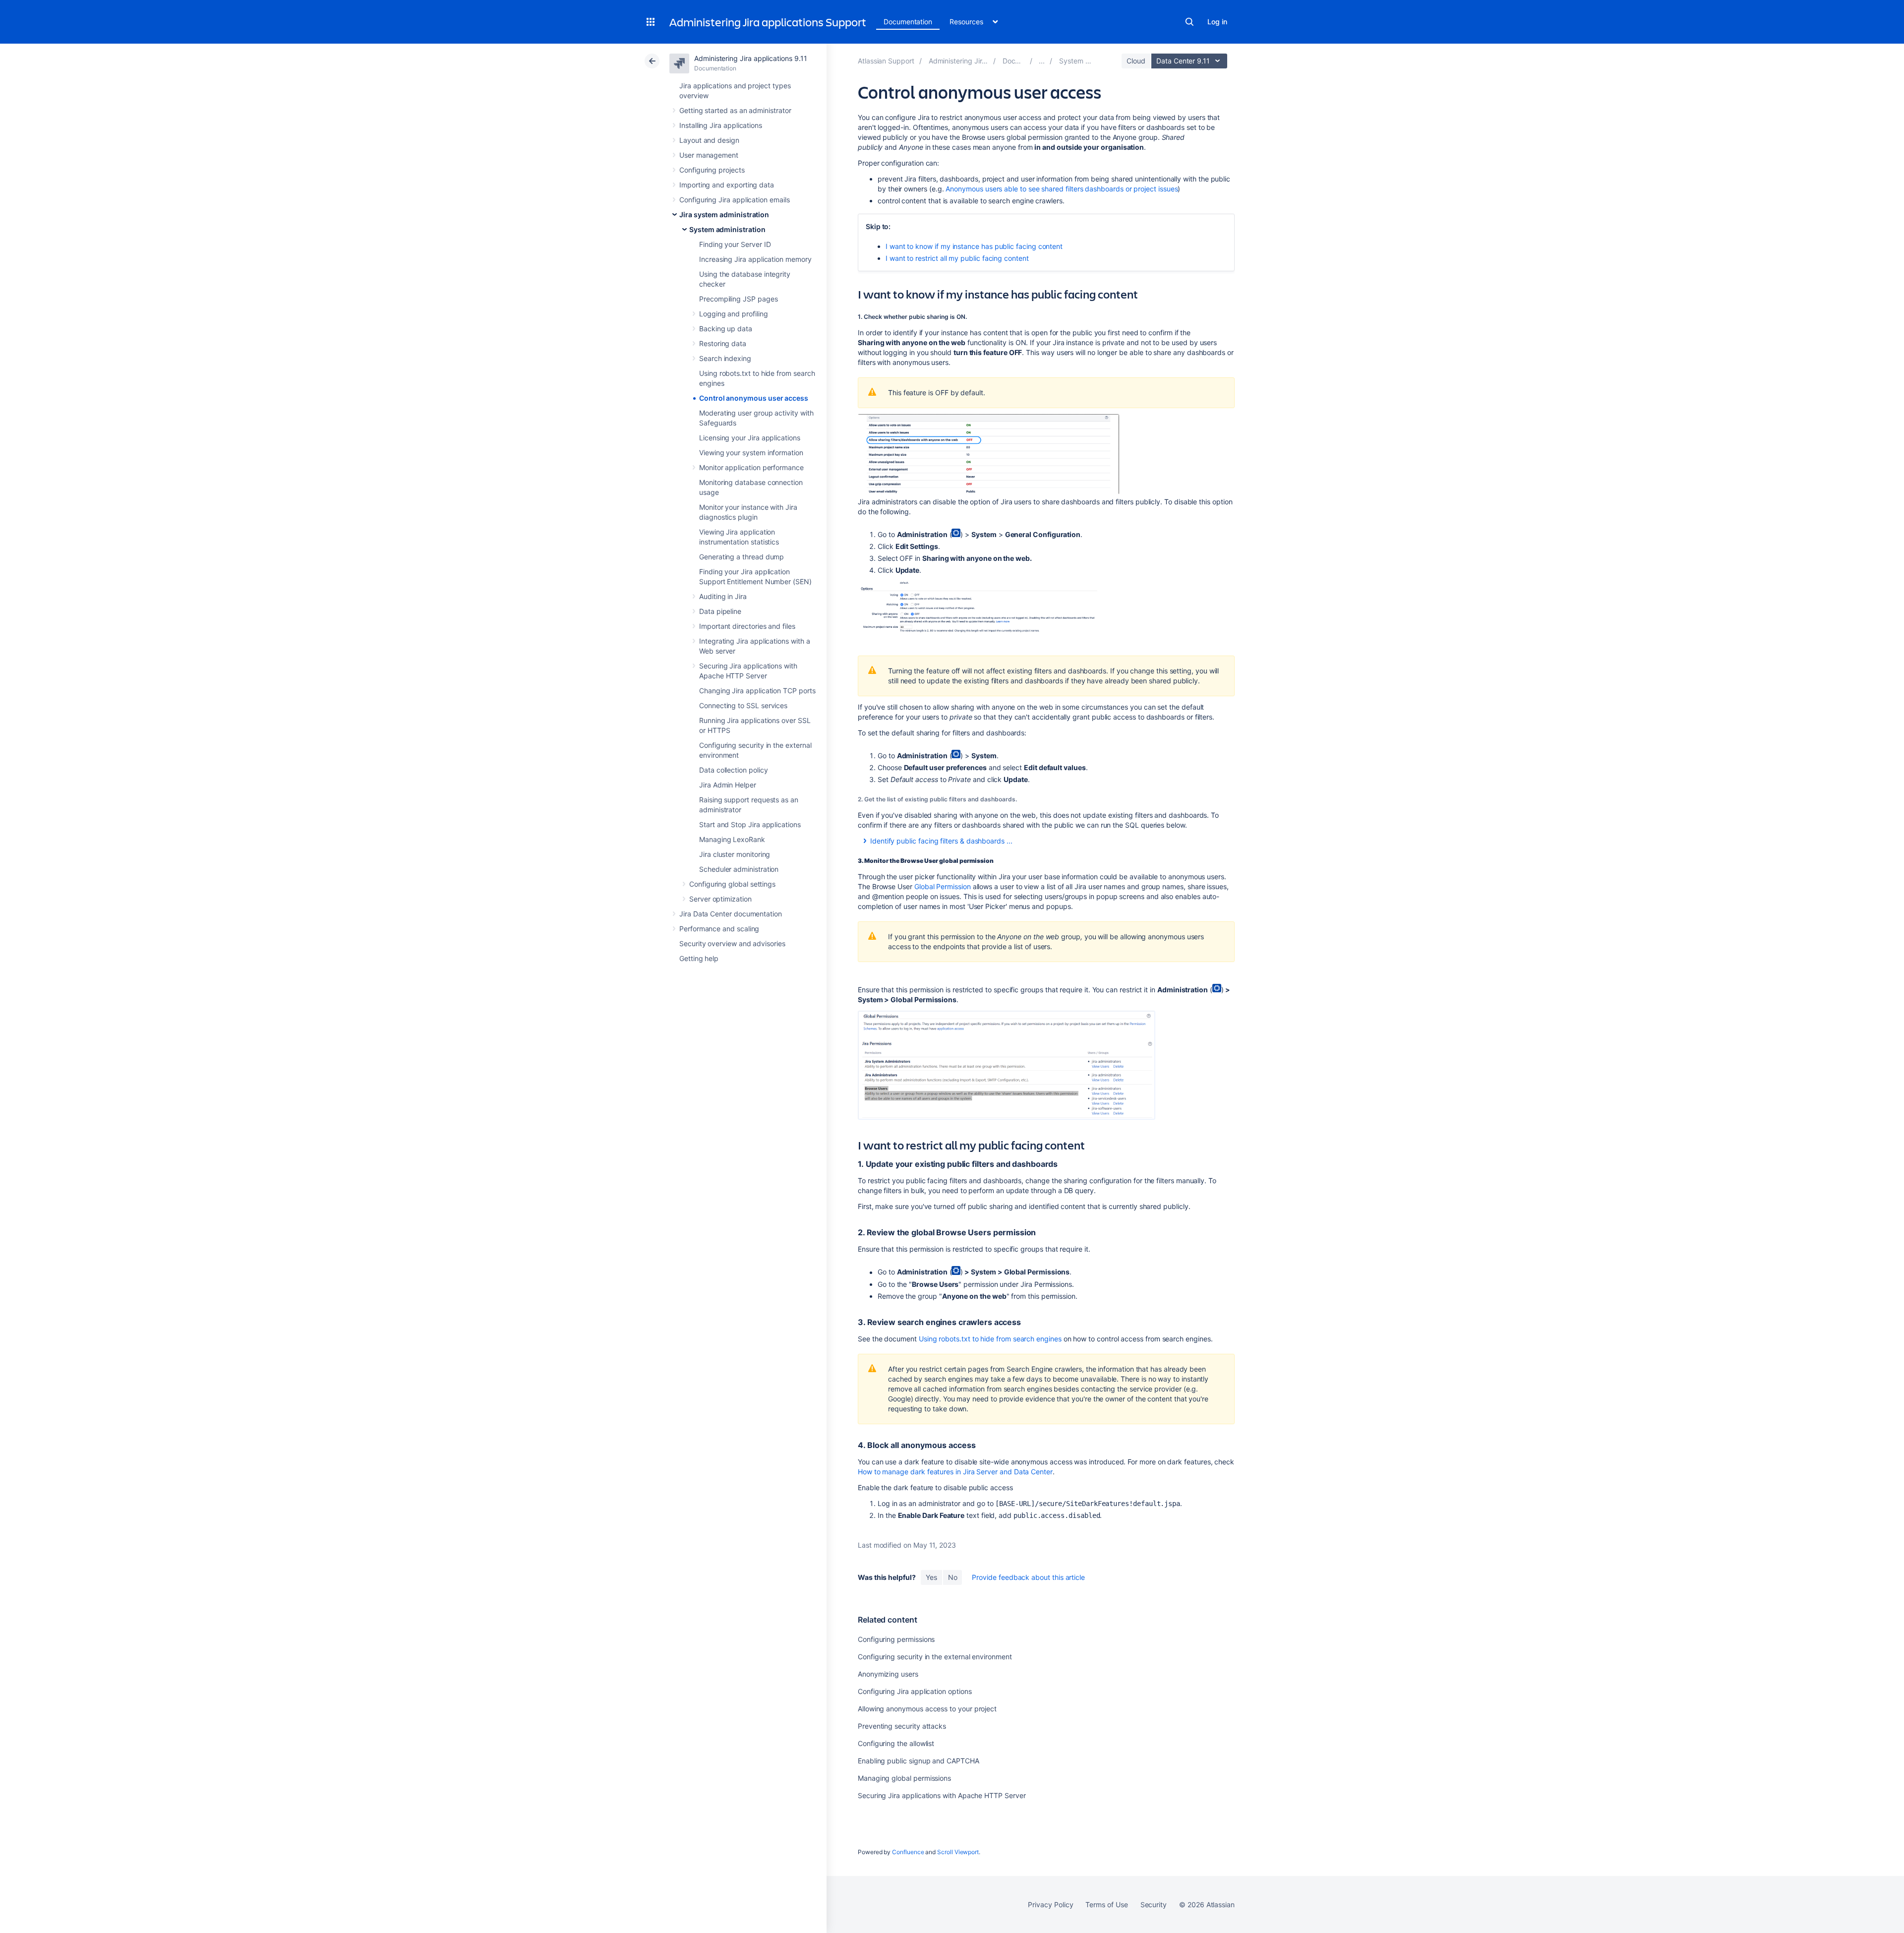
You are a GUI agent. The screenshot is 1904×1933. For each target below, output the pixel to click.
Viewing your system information (751, 453)
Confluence (908, 1852)
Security (1154, 1904)
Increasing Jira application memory (755, 259)
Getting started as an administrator (735, 110)
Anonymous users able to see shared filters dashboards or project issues (1062, 189)
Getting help (699, 958)
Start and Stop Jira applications (750, 824)
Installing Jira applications (721, 125)
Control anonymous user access (754, 398)
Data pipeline (720, 611)
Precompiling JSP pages (738, 299)
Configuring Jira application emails (735, 200)
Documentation (908, 22)
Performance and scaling (719, 929)
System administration (727, 229)
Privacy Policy (1050, 1904)
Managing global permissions (904, 1778)
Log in (1217, 22)
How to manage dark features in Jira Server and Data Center (955, 1472)
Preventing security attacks (902, 1726)
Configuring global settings (732, 884)
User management (709, 155)
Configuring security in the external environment (935, 1657)
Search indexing (725, 358)
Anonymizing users (888, 1674)
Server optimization (720, 899)
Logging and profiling (734, 314)
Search (1190, 22)
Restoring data (723, 343)
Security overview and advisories (732, 943)
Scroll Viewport (958, 1852)
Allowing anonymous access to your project (927, 1709)
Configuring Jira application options (915, 1691)
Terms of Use (1106, 1904)
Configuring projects (712, 170)
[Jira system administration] (1042, 61)
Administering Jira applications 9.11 (750, 58)
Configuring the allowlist (896, 1743)
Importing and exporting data (727, 185)
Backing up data (726, 329)
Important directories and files (747, 626)
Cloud (1136, 61)
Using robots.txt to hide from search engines (990, 1339)
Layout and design (709, 140)
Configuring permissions (896, 1639)
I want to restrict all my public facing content (957, 258)
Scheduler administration (739, 869)
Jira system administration (724, 214)
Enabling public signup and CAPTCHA (919, 1761)
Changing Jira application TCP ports (757, 691)
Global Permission (943, 886)
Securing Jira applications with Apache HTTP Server (942, 1795)
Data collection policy (733, 770)
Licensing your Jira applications (750, 438)
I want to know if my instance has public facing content (974, 246)
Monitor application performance (751, 467)
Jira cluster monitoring (735, 854)
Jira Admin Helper (728, 785)
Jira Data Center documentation (731, 914)
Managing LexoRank (732, 839)
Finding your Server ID (735, 244)
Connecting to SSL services (743, 705)
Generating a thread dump (742, 557)
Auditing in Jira (723, 596)
